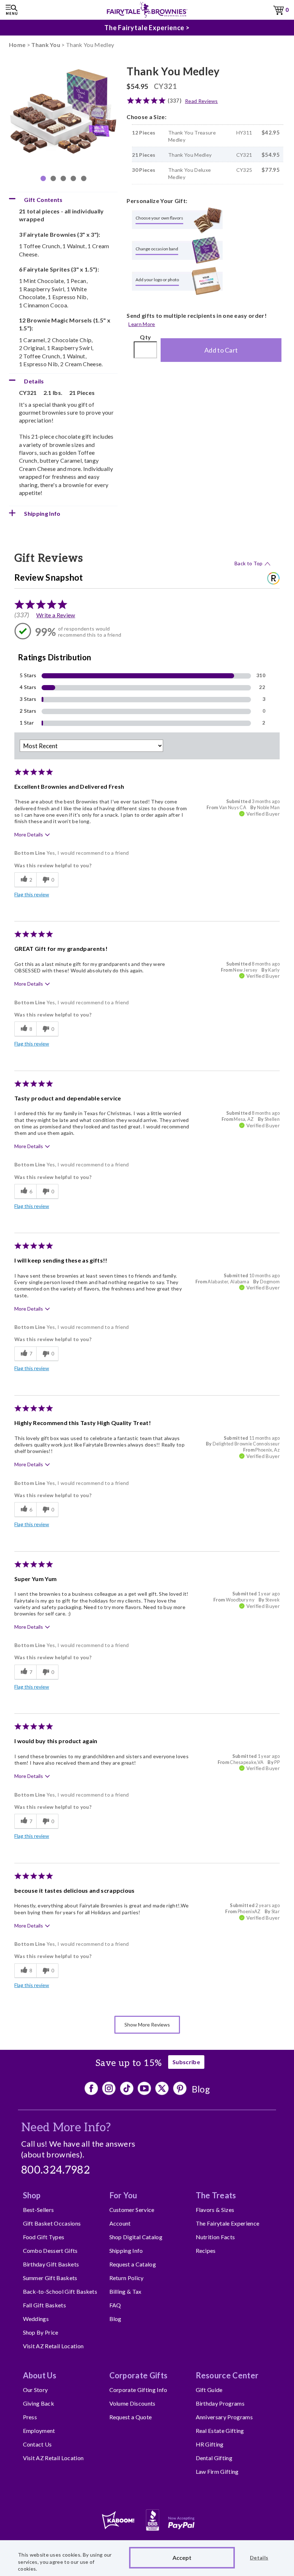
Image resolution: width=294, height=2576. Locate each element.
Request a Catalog (133, 2264)
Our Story (35, 2390)
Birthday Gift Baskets (51, 2264)
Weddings (36, 2319)
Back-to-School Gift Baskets (60, 2291)
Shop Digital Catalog (136, 2237)
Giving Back (39, 2403)
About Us (40, 2375)
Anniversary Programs (224, 2417)
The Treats (216, 2195)
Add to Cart (221, 350)
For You (123, 2195)
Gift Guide (209, 2390)
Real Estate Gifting (220, 2431)
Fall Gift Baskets (44, 2305)
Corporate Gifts (139, 2375)
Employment (39, 2431)
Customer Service (132, 2210)
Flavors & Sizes (215, 2210)
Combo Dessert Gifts (50, 2251)
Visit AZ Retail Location (53, 2346)
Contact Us (37, 2444)
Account (120, 2223)
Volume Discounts (132, 2403)
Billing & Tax (125, 2291)
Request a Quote (131, 2417)
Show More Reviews (147, 2025)
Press (30, 2417)
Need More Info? (66, 2128)
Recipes (206, 2251)
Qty (145, 337)
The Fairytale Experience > (147, 28)
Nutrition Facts (215, 2237)
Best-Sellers (39, 2210)
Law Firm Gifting (217, 2471)
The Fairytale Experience (228, 2223)
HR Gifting (210, 2444)
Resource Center (227, 2375)
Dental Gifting (214, 2458)
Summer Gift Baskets (50, 2278)
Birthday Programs (220, 2403)
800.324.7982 (56, 2170)
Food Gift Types (44, 2237)
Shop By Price (41, 2332)
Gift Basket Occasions (52, 2223)
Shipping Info (126, 2251)
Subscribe (186, 2062)
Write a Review (56, 615)
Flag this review (32, 894)
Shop (32, 2195)
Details (259, 2558)
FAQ (115, 2305)
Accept (182, 2558)
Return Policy (127, 2278)
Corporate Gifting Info (138, 2390)
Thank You (46, 45)
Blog (201, 2089)
